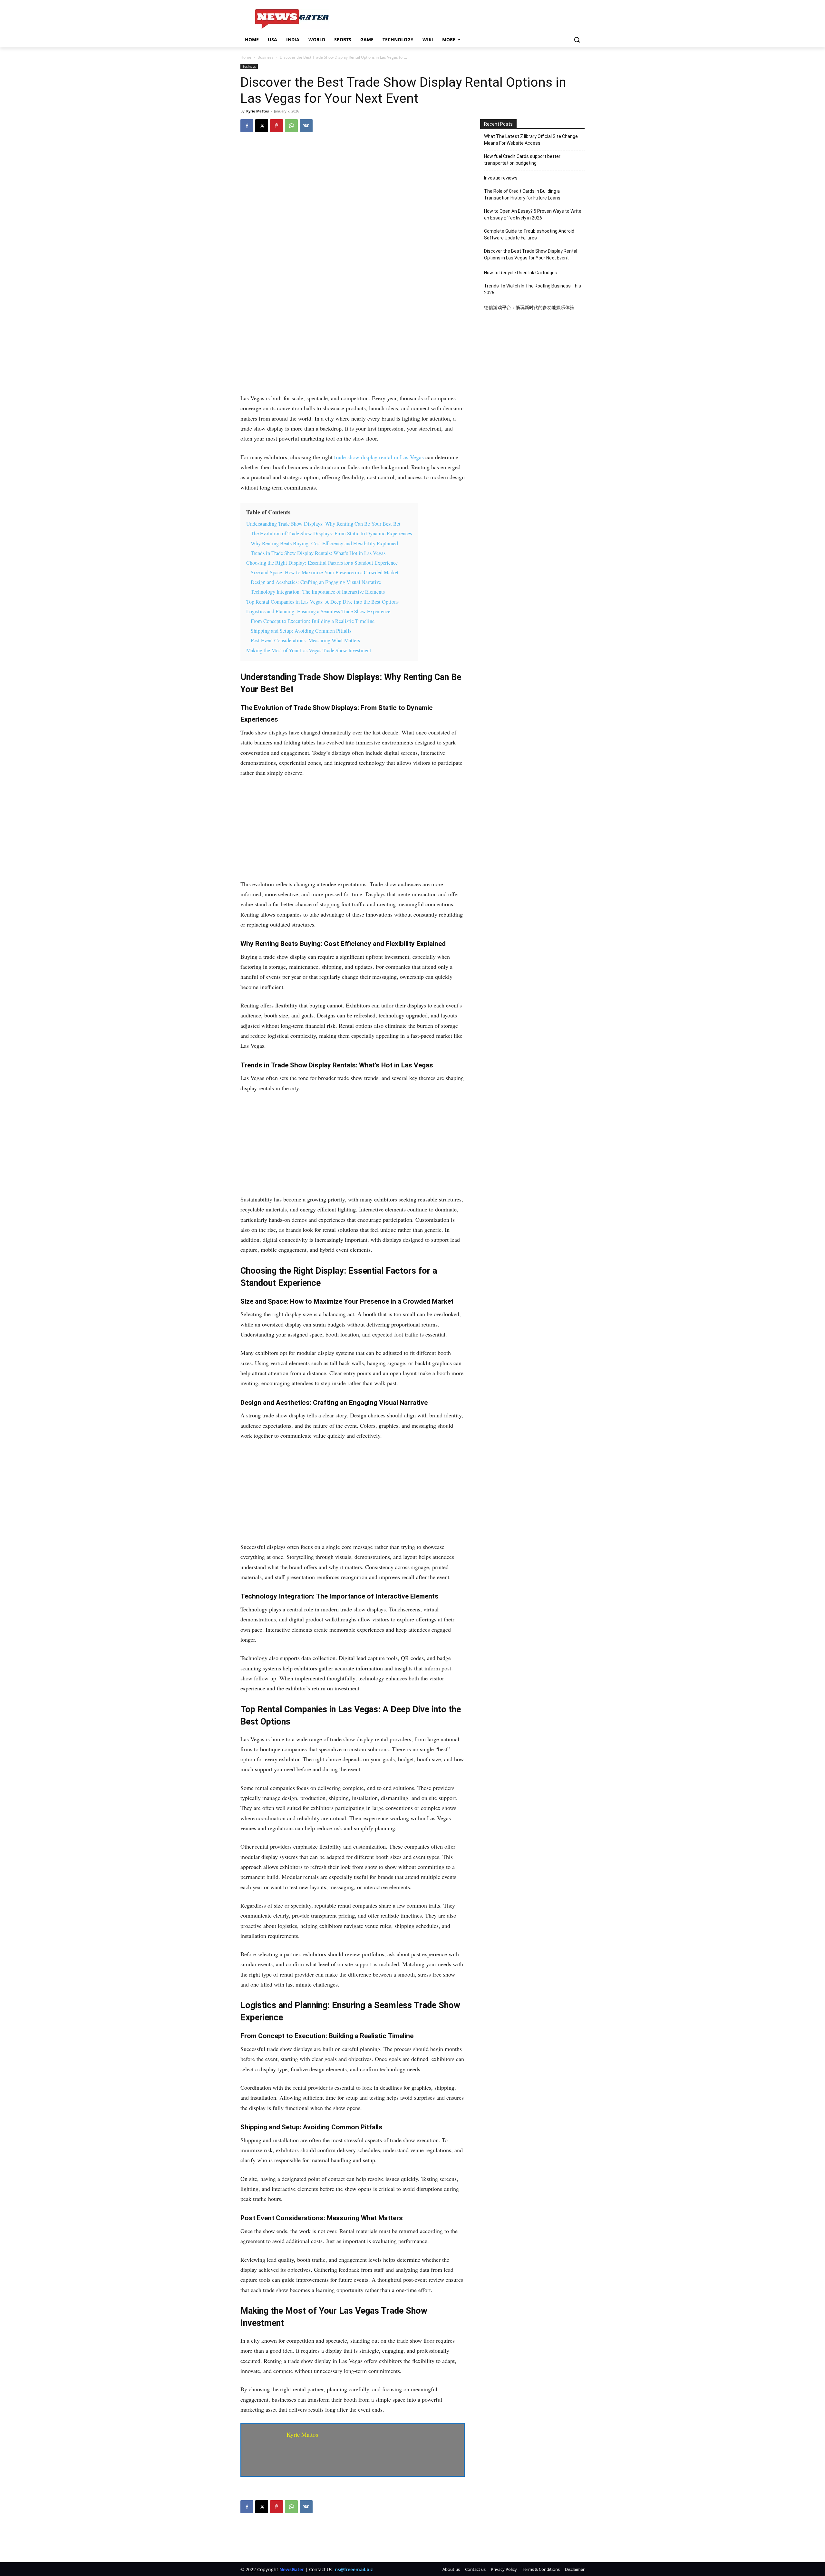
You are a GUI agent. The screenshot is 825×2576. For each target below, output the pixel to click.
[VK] (306, 126)
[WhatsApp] (291, 126)
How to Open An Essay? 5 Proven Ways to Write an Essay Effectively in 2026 (533, 214)
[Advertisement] (353, 345)
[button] (577, 40)
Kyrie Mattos (257, 111)
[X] (262, 126)
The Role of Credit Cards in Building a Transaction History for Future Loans (522, 194)
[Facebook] (247, 126)
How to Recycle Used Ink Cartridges (521, 273)
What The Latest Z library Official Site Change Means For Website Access (531, 140)
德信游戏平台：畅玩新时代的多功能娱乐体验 (529, 307)
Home (246, 57)
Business (266, 57)
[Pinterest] (277, 126)
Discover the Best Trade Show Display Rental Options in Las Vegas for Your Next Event (531, 254)
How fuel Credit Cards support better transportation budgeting (522, 160)
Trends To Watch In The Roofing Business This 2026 (533, 289)
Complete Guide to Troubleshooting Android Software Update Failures (529, 234)
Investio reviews (501, 178)
